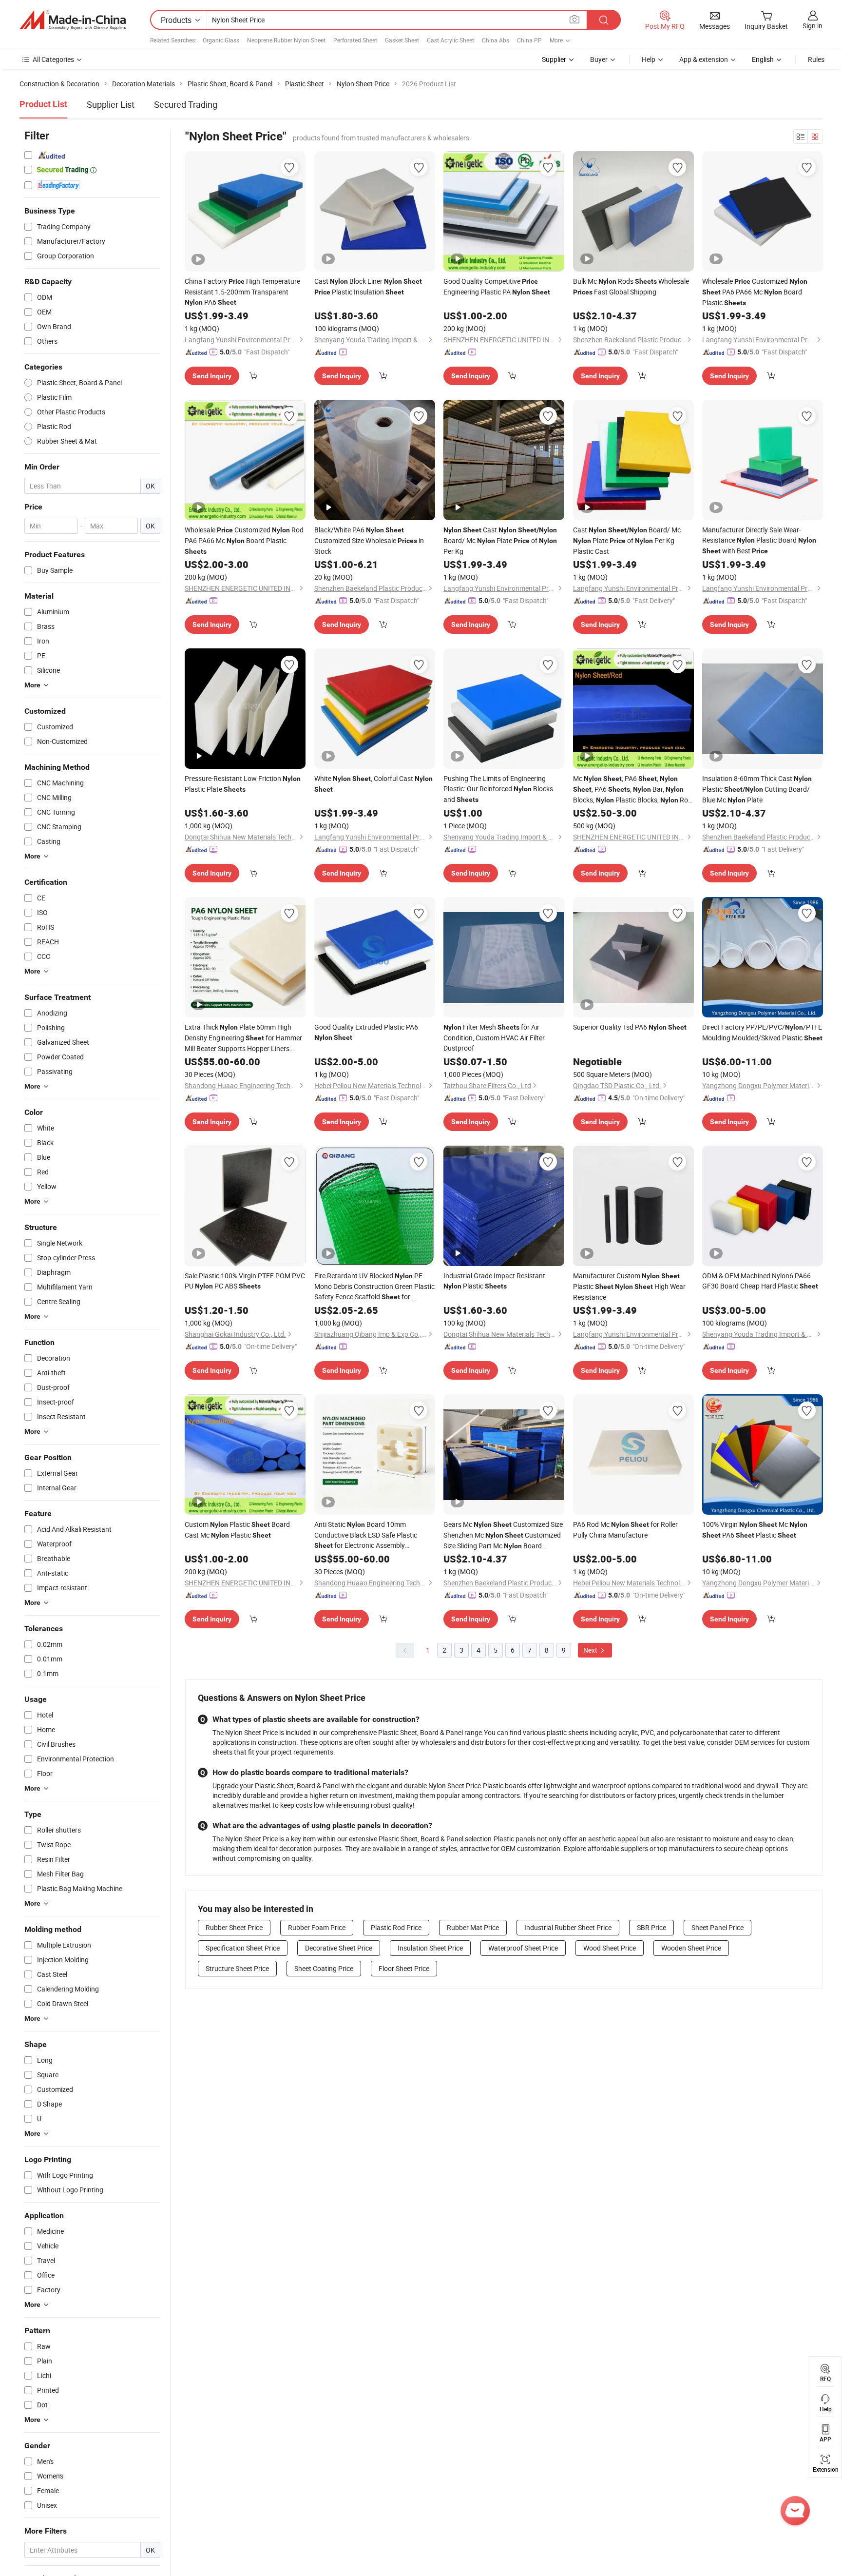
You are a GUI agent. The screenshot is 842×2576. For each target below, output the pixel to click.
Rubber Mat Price (473, 1927)
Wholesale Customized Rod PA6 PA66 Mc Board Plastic (244, 540)
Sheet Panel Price (718, 1927)
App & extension (704, 59)
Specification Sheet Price (243, 1948)
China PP (529, 40)
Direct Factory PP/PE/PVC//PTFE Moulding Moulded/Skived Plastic (762, 1032)
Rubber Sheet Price (234, 1927)
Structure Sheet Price (237, 1968)
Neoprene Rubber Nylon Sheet (286, 40)
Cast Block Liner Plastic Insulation (368, 286)
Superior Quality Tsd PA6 (630, 1027)
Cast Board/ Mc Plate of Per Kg (500, 540)
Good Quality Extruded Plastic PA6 (366, 1032)
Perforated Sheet (355, 40)
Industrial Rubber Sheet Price (568, 1927)
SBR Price (651, 1927)
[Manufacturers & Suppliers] (73, 20)
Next (591, 1650)
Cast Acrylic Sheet (450, 40)
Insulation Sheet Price (430, 1948)
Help (649, 59)
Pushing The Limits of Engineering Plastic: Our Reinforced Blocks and (498, 789)
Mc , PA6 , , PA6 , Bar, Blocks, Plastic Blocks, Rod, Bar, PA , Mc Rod (633, 790)
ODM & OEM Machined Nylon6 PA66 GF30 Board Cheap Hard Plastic (760, 1281)
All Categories (53, 59)
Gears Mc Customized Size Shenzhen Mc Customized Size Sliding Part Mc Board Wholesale (503, 1535)
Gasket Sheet (402, 40)
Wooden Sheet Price (691, 1948)
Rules (816, 59)
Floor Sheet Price (404, 1968)
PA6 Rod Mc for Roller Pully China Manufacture (625, 1530)
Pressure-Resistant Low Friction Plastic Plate (243, 784)
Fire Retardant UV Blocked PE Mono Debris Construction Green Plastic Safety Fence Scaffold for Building (374, 1287)
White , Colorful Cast (373, 783)
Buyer (599, 59)
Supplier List (111, 104)
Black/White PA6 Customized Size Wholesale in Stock (369, 540)
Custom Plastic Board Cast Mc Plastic (237, 1530)
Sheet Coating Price (324, 1968)
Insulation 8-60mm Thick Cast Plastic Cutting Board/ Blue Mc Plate (757, 789)
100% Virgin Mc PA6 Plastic (755, 1530)
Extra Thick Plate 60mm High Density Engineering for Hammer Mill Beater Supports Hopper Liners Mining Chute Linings (243, 1038)
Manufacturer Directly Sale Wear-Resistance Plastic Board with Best (759, 540)
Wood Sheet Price (610, 1948)
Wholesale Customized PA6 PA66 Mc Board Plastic (755, 292)
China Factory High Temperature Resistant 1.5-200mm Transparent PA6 (242, 292)
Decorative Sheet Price (339, 1948)
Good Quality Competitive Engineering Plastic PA (497, 286)
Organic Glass (221, 40)
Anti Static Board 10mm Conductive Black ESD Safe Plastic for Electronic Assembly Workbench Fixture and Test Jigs (366, 1535)
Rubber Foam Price (317, 1927)
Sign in (813, 26)
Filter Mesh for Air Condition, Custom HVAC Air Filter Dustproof (494, 1037)
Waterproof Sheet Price (523, 1948)
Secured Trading (186, 104)
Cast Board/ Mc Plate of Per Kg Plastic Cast (627, 540)
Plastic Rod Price (396, 1927)
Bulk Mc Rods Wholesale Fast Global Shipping (631, 286)
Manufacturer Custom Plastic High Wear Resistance (629, 1286)
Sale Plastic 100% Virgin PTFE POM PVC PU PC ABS (245, 1281)
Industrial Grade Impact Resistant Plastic (494, 1281)
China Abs (496, 40)
